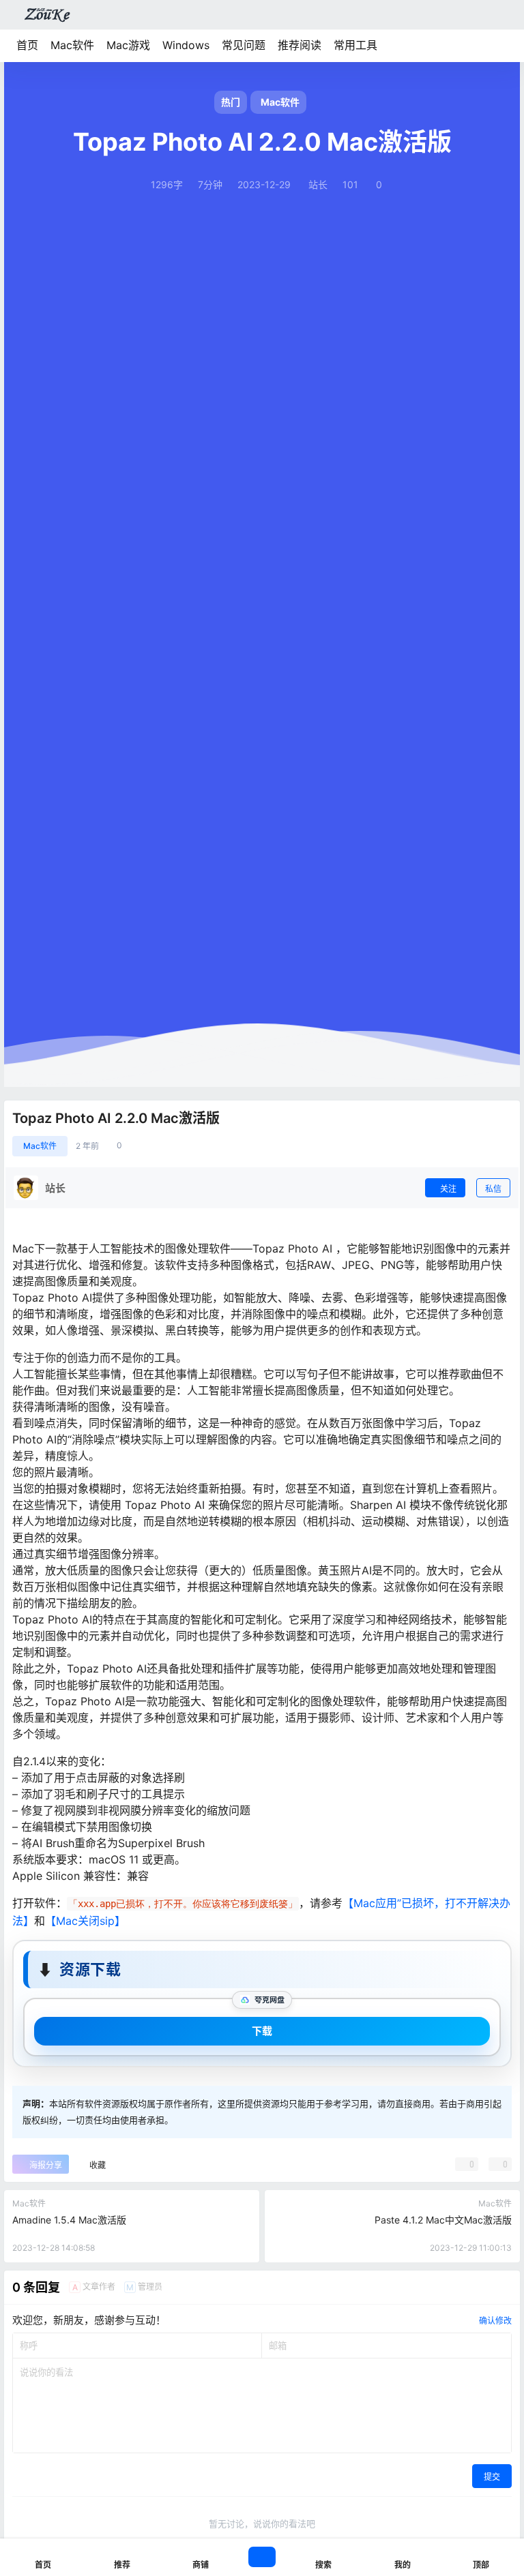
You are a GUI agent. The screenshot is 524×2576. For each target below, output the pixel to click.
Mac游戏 (128, 45)
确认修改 (495, 2321)
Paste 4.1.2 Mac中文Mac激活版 (443, 2220)
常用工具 (355, 45)
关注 (448, 1189)
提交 (492, 2477)
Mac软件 (72, 45)
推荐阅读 (300, 45)
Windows (186, 45)
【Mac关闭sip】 (85, 1921)
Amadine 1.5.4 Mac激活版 (69, 2220)
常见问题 (244, 45)
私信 (493, 1189)
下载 (262, 2031)
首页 (27, 45)
